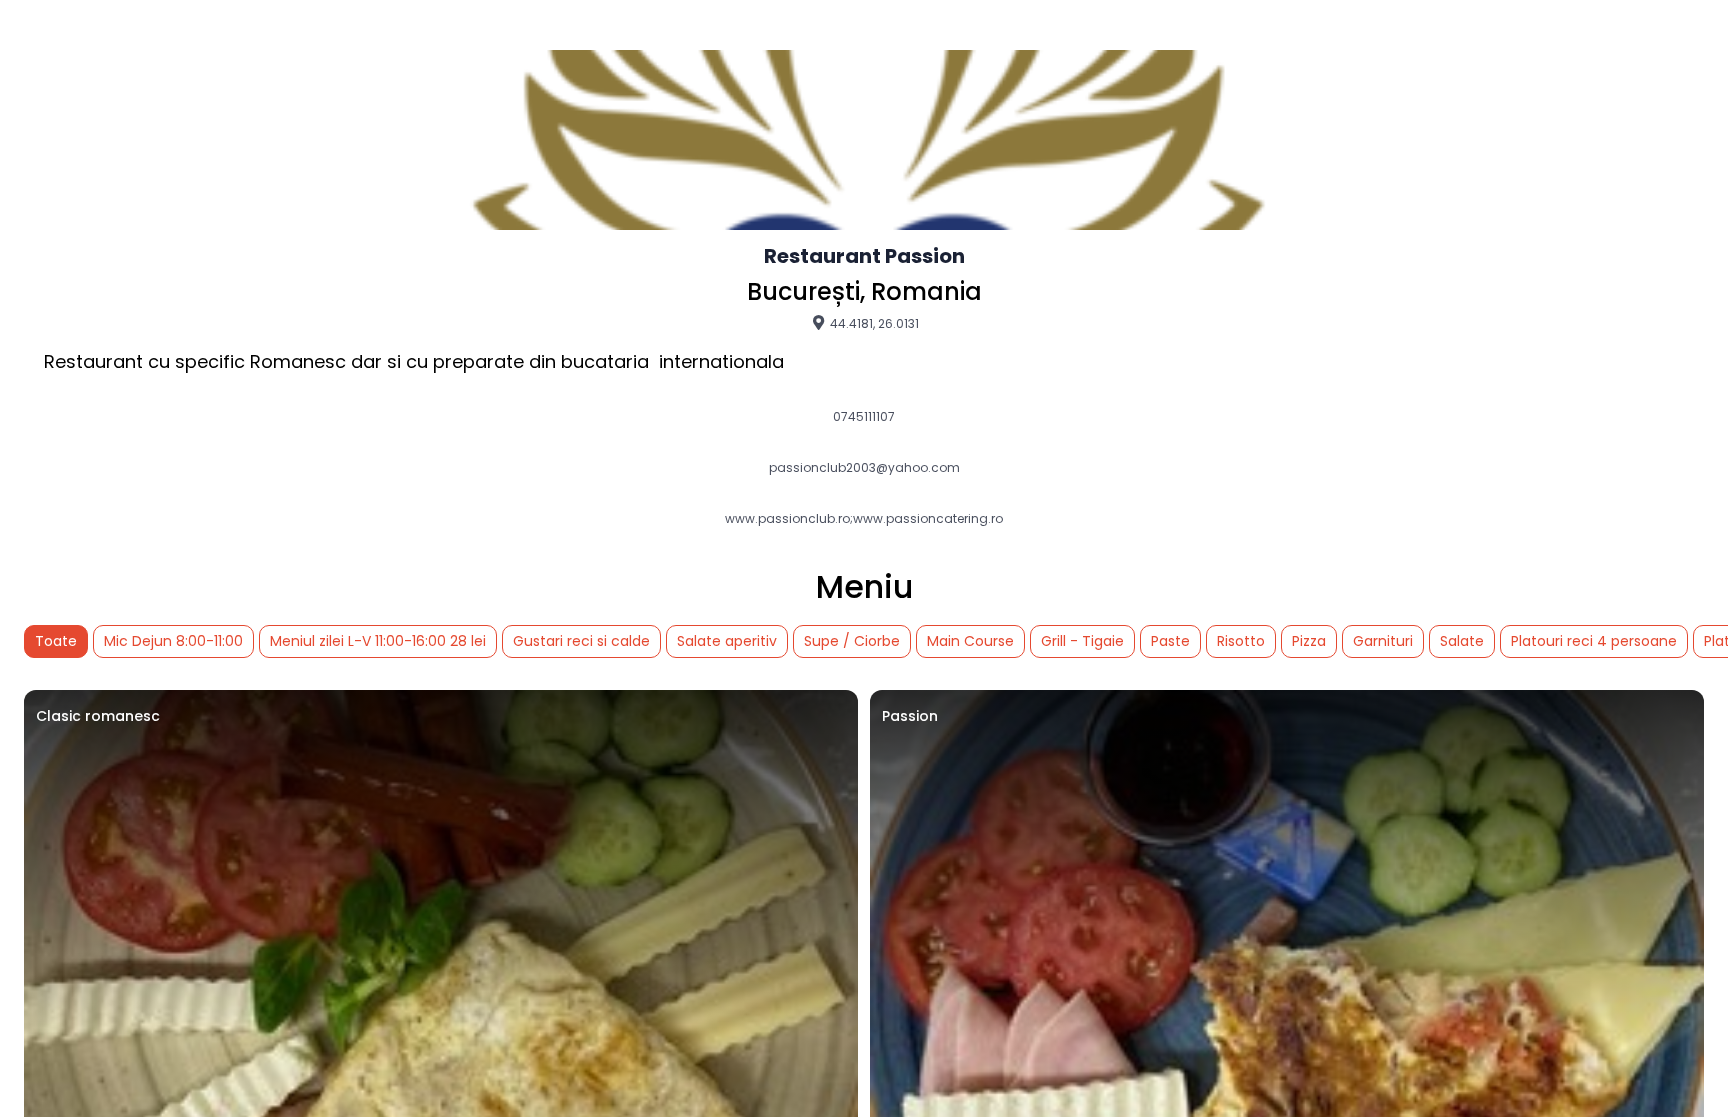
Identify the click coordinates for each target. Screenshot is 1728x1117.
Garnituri (1383, 641)
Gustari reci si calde (581, 641)
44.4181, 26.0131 (873, 323)
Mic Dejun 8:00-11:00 (173, 641)
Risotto (1241, 641)
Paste (1170, 641)
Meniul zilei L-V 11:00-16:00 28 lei (378, 641)
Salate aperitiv (727, 641)
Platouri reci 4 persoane (1594, 641)
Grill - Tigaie (1082, 641)
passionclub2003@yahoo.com (864, 468)
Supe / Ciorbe (852, 641)
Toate (56, 641)
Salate (1462, 641)
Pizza (1309, 641)
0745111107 (864, 417)
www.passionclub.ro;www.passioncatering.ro (864, 519)
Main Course (970, 641)
